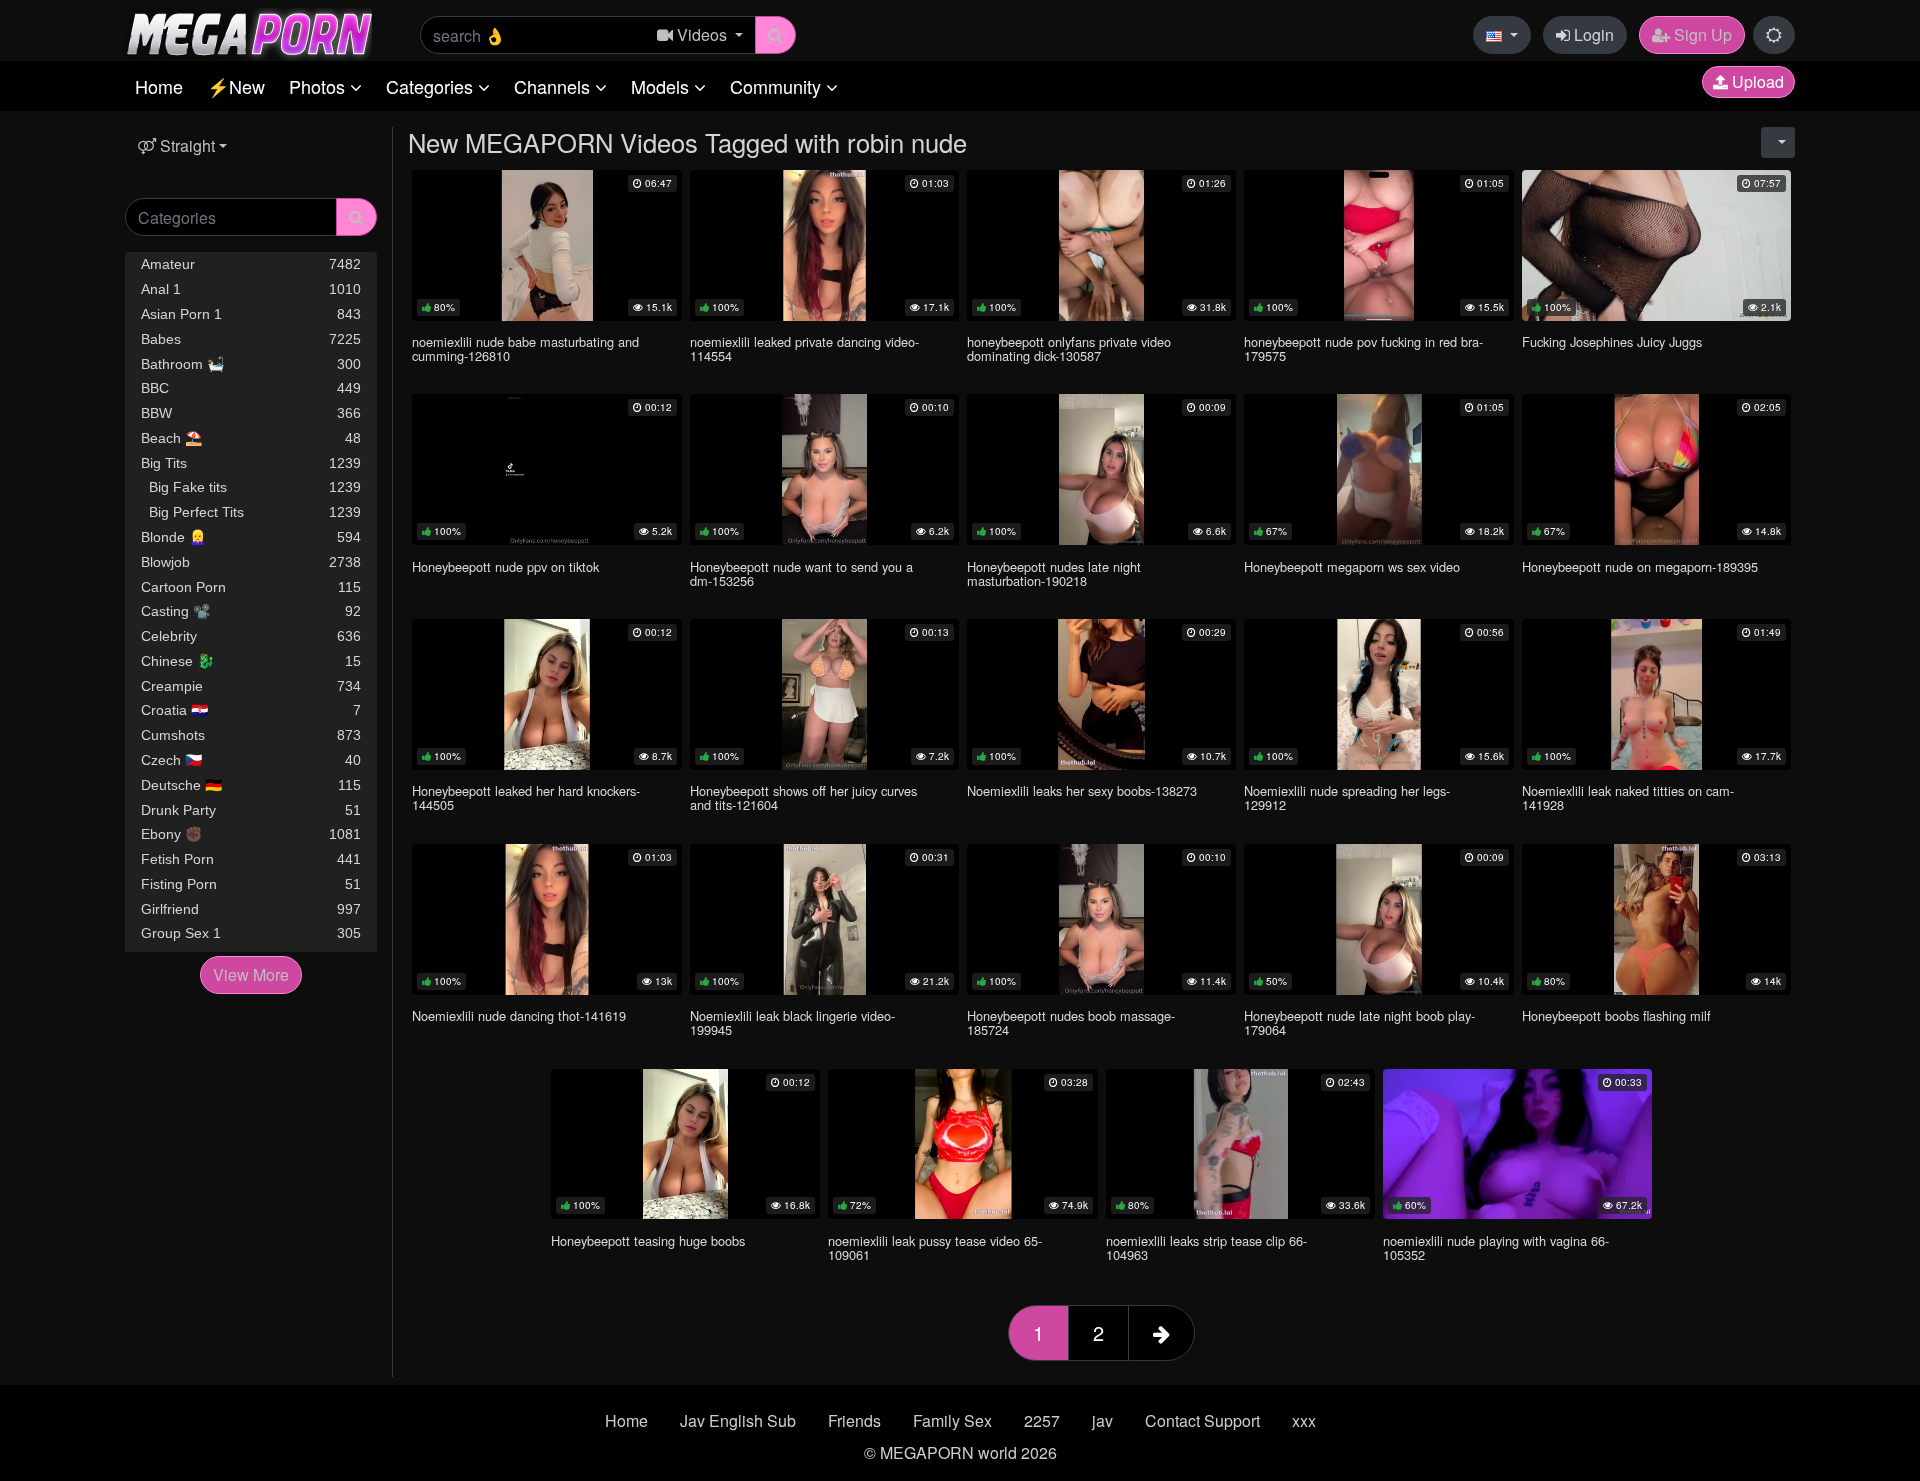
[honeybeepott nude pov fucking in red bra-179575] (1378, 245)
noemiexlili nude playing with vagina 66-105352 (1496, 1247)
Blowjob (251, 562)
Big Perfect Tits (251, 512)
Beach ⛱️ (251, 438)
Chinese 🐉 (251, 661)
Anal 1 (251, 289)
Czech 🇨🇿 (251, 760)
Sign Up (1701, 34)
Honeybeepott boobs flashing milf (1616, 1015)
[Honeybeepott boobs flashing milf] (1656, 919)
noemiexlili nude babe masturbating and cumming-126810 (525, 348)
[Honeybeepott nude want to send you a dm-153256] (824, 469)
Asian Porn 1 (251, 314)
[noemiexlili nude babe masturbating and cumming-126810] (546, 245)
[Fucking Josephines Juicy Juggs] (1656, 245)
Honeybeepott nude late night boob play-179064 (1359, 1022)
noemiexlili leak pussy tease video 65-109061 (935, 1247)
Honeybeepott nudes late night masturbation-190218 (1054, 573)
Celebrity (251, 636)
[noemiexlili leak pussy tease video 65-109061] (962, 1144)
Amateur (251, 264)
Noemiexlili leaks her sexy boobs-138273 (1082, 790)
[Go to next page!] (1161, 1333)
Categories (432, 86)
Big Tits (251, 463)
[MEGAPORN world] (248, 32)
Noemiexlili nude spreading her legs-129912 (1347, 797)
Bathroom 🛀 (251, 364)
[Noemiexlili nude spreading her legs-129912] (1378, 694)
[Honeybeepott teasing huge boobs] (685, 1144)
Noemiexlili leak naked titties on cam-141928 (1628, 797)
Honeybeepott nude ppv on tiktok (505, 566)
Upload (1756, 81)
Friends (854, 1420)
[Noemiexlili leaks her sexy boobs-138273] (1101, 694)
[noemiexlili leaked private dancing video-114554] (824, 245)
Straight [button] (185, 145)
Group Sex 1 (251, 933)
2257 (1042, 1420)
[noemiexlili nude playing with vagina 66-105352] (1517, 1144)
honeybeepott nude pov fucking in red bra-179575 (1363, 348)
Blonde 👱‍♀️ (251, 537)
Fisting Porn (251, 884)
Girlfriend (251, 909)
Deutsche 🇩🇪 (251, 785)
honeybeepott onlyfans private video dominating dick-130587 (1069, 348)
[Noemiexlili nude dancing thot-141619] (546, 919)
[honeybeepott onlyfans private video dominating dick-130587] (1101, 245)
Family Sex (952, 1420)
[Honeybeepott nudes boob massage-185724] (1101, 919)
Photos (319, 86)
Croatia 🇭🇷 (251, 710)
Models (662, 86)
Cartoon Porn (251, 587)
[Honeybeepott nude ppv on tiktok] (546, 469)
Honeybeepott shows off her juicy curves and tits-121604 (803, 797)
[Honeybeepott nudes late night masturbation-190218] (1101, 469)
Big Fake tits (251, 487)
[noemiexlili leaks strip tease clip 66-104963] (1240, 1144)
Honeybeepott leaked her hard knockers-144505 (526, 797)
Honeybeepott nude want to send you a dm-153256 (801, 573)
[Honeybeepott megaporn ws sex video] (1378, 469)
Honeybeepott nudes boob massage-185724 (1071, 1022)
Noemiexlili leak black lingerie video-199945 (792, 1022)
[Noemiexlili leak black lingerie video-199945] (824, 919)
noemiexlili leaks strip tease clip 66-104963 (1206, 1247)
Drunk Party (251, 810)
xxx (1304, 1420)
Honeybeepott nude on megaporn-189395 (1640, 566)
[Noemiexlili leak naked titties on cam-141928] (1656, 694)
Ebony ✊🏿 (251, 834)
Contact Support (1202, 1420)
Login (1592, 34)
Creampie (251, 686)
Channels (554, 86)
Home (159, 86)
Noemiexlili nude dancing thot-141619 (519, 1015)
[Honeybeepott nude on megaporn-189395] (1656, 469)
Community (778, 86)
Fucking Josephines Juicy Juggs (1612, 341)
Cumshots (251, 735)
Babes (251, 339)
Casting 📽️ (251, 611)
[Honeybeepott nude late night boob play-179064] (1378, 919)
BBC (251, 388)
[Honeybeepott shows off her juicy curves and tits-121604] (824, 694)
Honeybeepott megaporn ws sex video (1352, 566)
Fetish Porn (251, 859)
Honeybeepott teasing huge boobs (648, 1240)
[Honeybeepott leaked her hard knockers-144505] (546, 694)
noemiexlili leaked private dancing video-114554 (804, 348)
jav (1102, 1420)
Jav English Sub (738, 1420)
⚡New (236, 86)
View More (251, 974)
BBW (251, 413)
